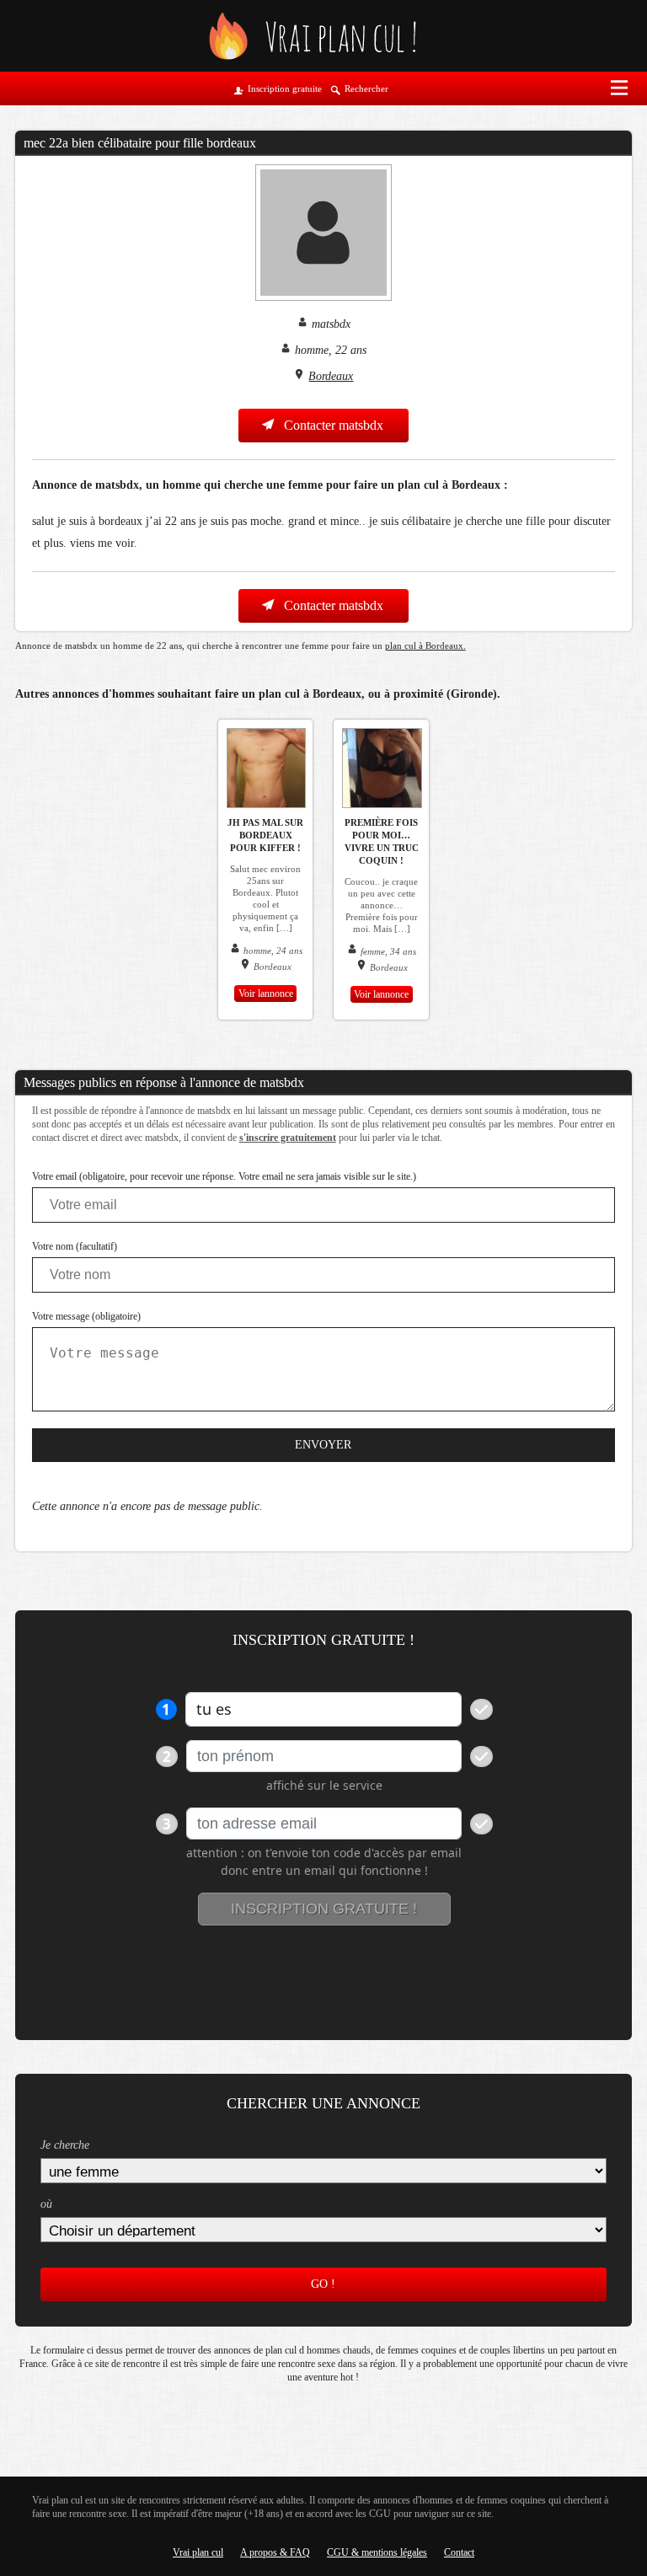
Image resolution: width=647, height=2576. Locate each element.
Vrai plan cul (198, 2552)
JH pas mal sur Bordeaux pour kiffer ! (265, 835)
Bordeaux (331, 376)
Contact (459, 2552)
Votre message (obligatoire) (86, 1316)
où (46, 2204)
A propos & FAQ (275, 2552)
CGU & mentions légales (377, 2552)
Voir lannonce (266, 993)
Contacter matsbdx (332, 425)
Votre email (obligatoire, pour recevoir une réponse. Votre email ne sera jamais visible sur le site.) (224, 1176)
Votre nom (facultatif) (75, 1246)
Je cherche (65, 2145)
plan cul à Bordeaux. (425, 645)
